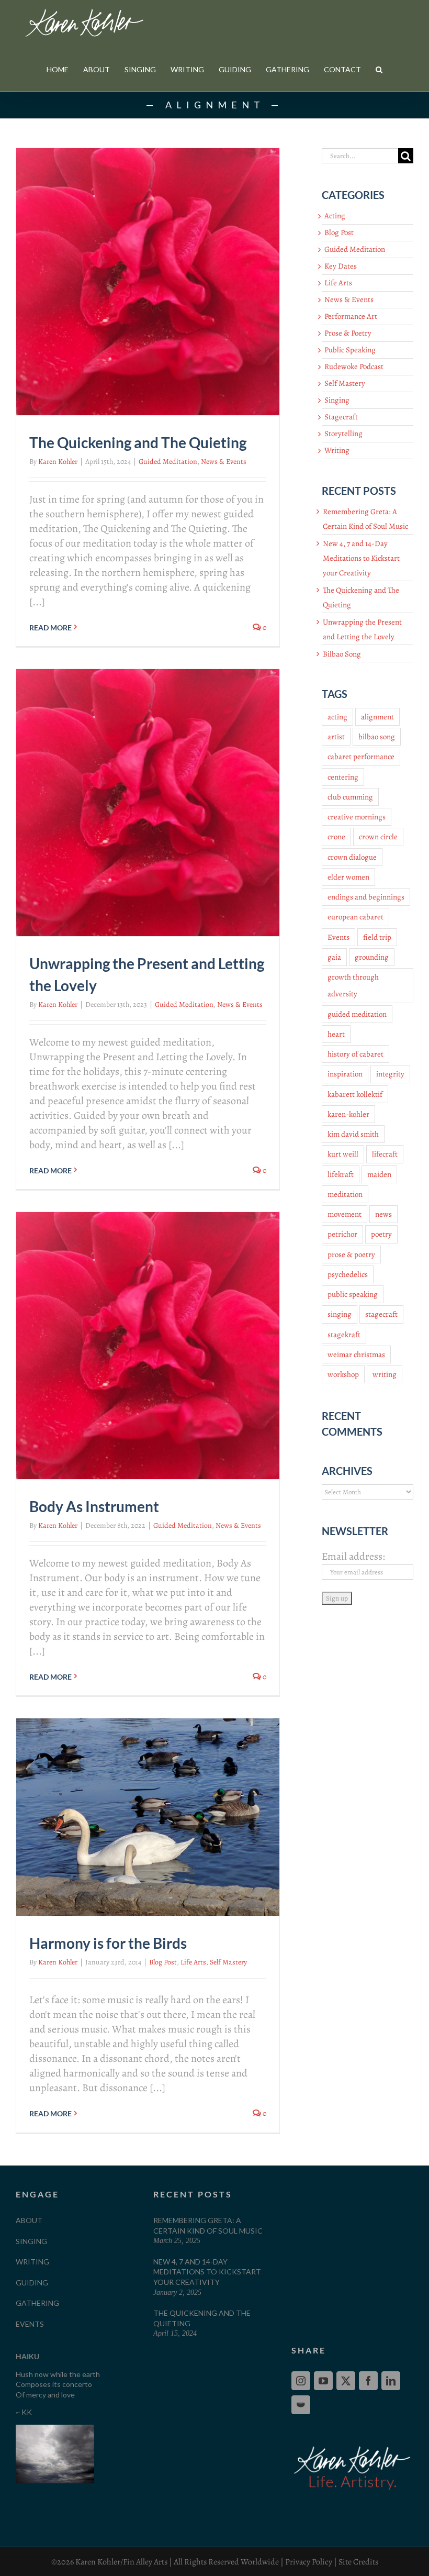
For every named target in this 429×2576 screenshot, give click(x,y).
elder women (348, 877)
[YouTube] (323, 2381)
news (383, 1214)
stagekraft (344, 1335)
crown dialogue (352, 857)
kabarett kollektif (355, 1094)
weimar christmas (356, 1354)
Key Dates (341, 266)
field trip (377, 937)
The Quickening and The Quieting (138, 442)
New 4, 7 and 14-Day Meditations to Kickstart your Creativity (361, 558)
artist (336, 737)
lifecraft (385, 1154)
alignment (377, 717)
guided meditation (357, 1014)
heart (336, 1034)
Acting (335, 216)
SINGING (31, 2241)
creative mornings (357, 817)
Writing (337, 450)
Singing (337, 400)
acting (337, 717)
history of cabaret (355, 1054)
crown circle (378, 837)
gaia (334, 957)
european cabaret (355, 917)
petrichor (342, 1234)
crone (336, 837)
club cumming (350, 797)
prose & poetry (351, 1254)
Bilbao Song (342, 654)
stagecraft (381, 1314)
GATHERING (37, 2303)
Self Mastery (228, 1962)
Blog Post (163, 1962)
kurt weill (343, 1154)
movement (345, 1214)
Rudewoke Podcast (354, 367)
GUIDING (32, 2283)
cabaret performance (361, 757)
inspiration (345, 1074)
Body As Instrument (94, 1506)
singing (340, 1314)
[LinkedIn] (391, 2381)
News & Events (224, 462)
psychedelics (348, 1274)
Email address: (353, 1556)
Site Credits (358, 2562)
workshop (343, 1374)
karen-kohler (348, 1114)
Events (338, 937)
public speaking (353, 1294)
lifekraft (341, 1174)
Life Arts (193, 1962)
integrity (390, 1074)
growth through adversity (353, 985)
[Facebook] (368, 2381)
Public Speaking (350, 350)
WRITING (32, 2262)
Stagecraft (341, 417)
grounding (372, 957)
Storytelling (343, 434)
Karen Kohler (58, 462)
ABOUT (29, 2220)
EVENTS (30, 2324)
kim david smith (353, 1134)
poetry (381, 1234)
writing (385, 1374)
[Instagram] (301, 2381)
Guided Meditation (168, 462)
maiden (379, 1174)
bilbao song (377, 737)
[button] (379, 69)
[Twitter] (346, 2381)
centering (343, 777)
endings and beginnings (366, 897)
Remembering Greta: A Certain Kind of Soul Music (208, 2225)
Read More (50, 628)
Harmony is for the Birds (108, 1943)
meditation (345, 1194)
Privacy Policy (309, 2562)
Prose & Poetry (348, 333)
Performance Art (351, 316)
